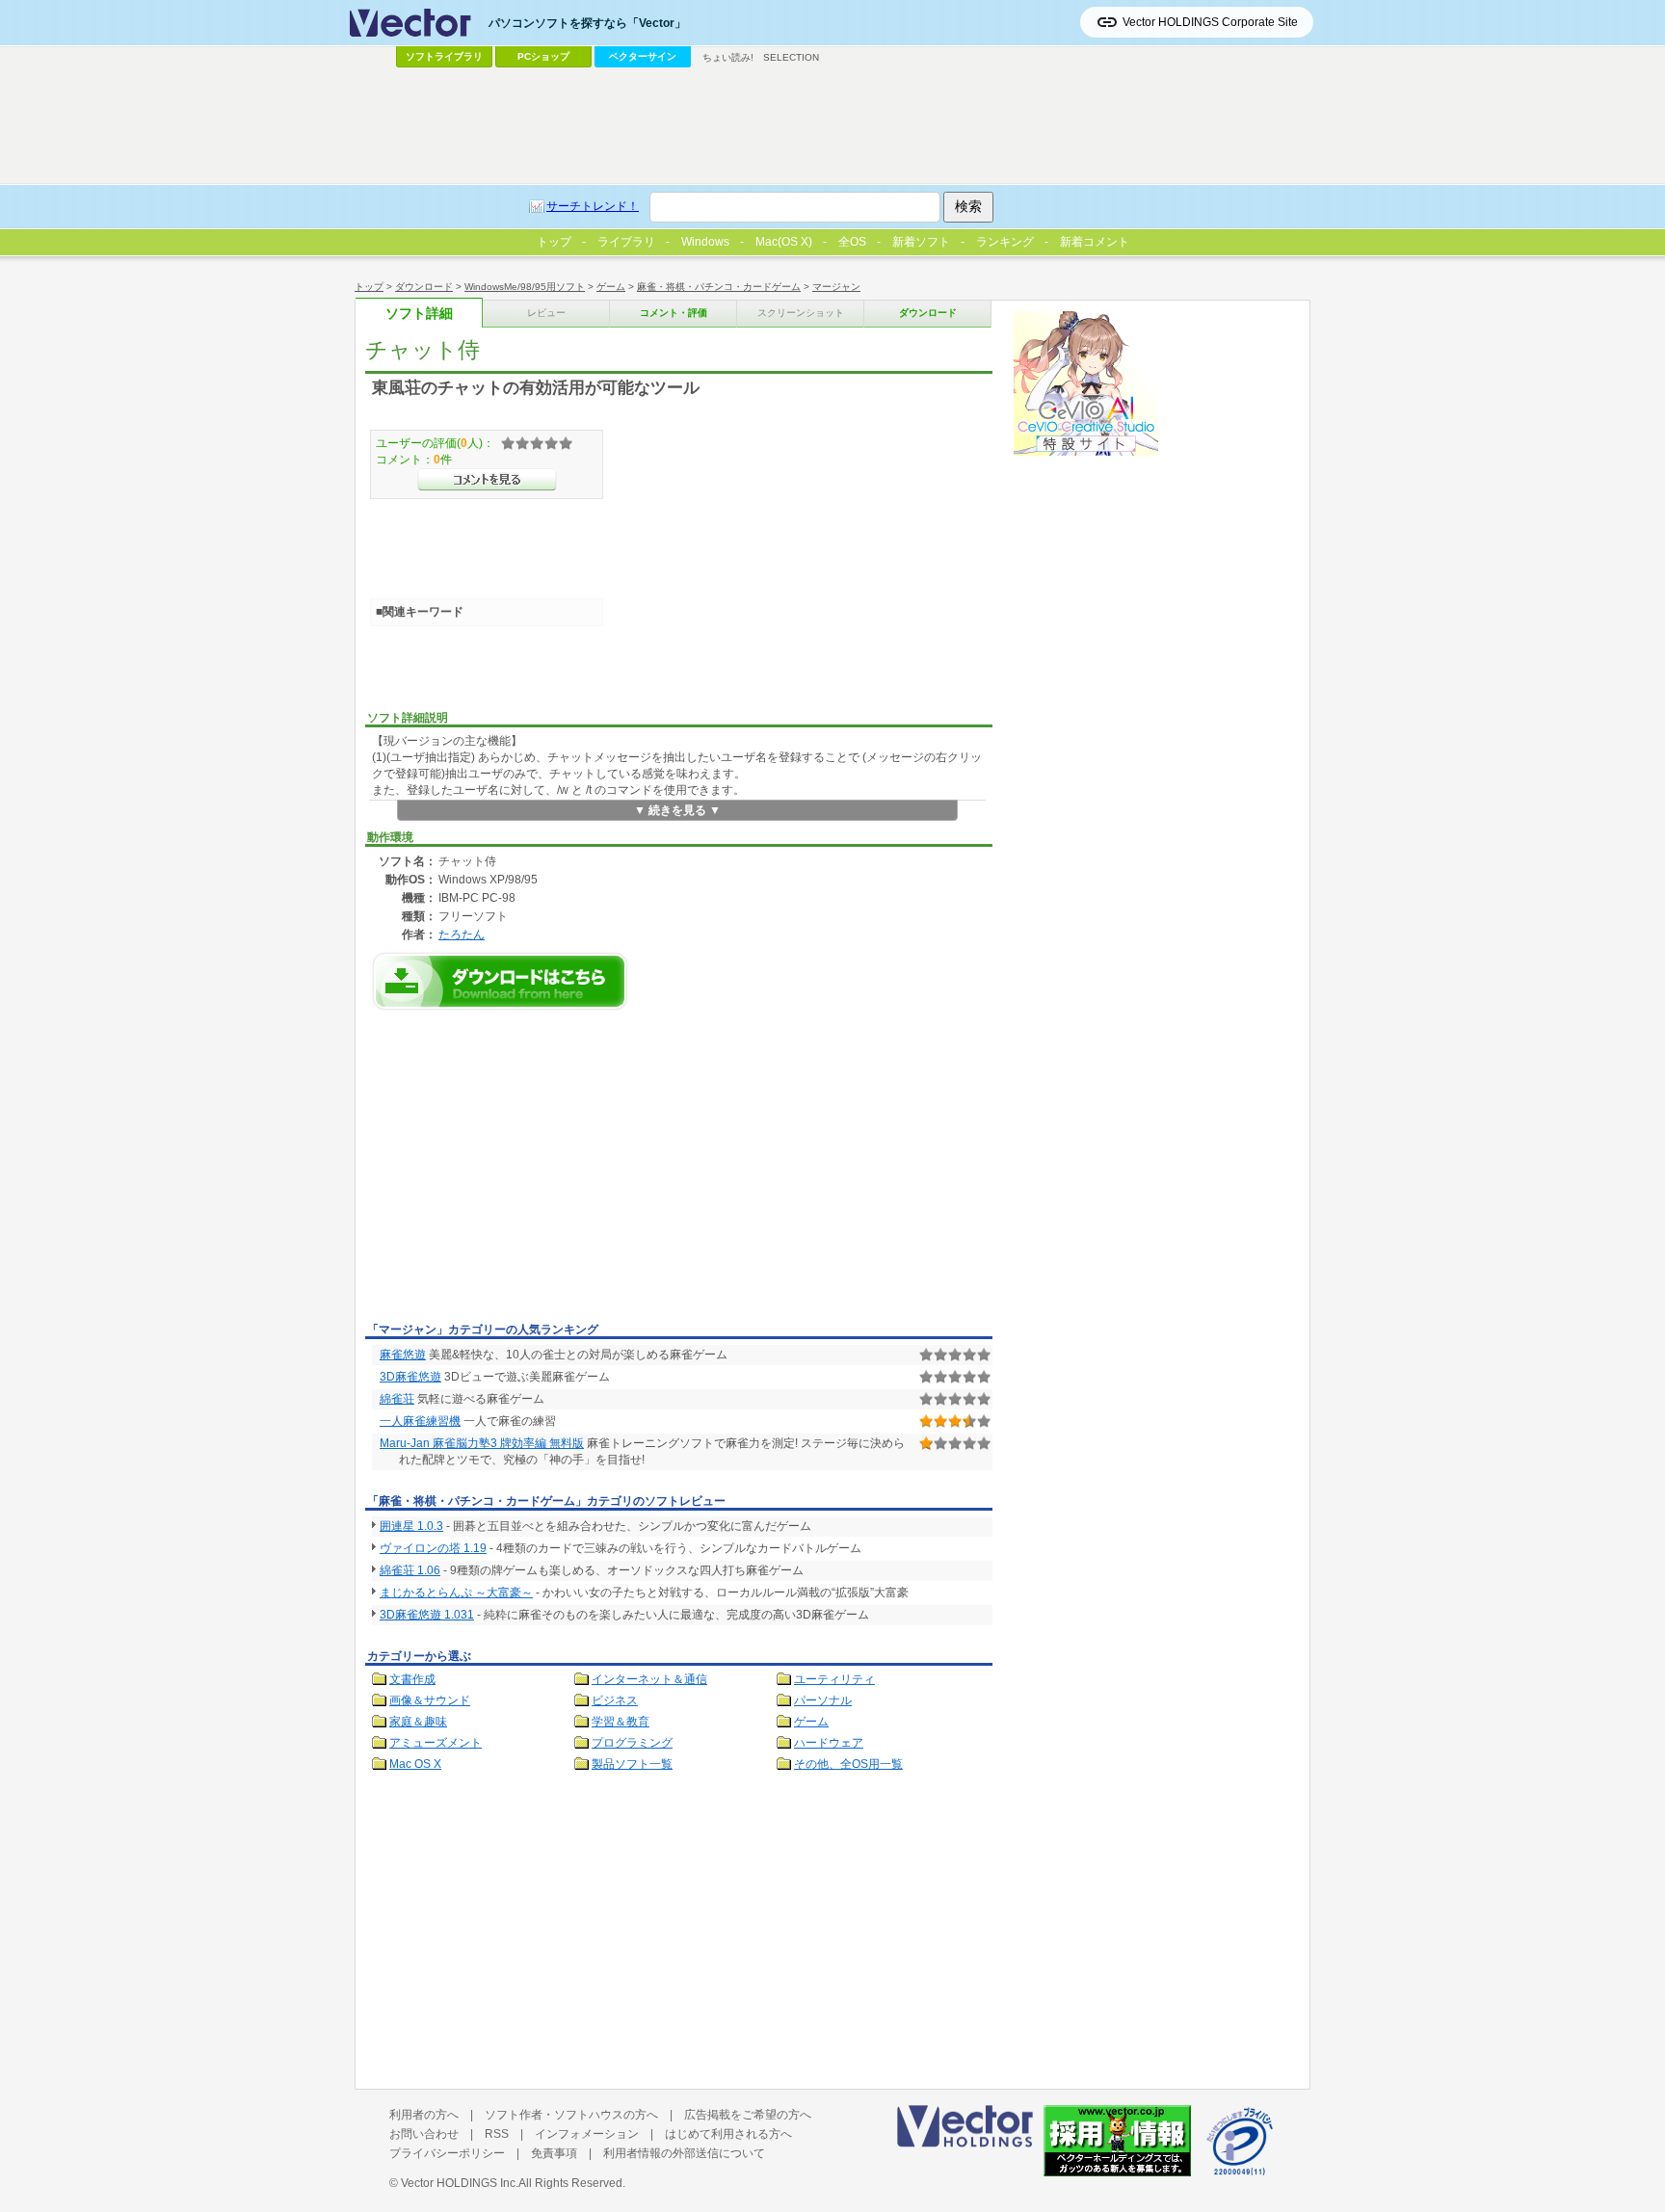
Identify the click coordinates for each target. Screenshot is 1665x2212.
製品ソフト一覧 (632, 1764)
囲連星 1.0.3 (411, 1526)
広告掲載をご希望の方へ (748, 2115)
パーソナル (823, 1700)
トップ (369, 287)
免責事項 (554, 2153)
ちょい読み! (728, 57)
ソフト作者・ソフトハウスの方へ (571, 2115)
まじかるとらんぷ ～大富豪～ (456, 1593)
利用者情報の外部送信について (684, 2153)
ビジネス (615, 1700)
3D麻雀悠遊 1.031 (427, 1615)
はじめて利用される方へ (728, 2134)
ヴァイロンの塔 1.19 (433, 1548)
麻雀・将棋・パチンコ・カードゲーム (719, 287)
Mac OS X (415, 1764)
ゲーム (611, 287)
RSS (497, 2134)
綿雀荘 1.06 (410, 1570)
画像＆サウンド (430, 1700)
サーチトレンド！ (593, 206)
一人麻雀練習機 (420, 1421)
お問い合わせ (424, 2134)
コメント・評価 (674, 313)
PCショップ (543, 56)
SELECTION (791, 57)
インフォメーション (587, 2134)
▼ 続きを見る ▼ (677, 810)
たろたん (462, 934)
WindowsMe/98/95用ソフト (525, 287)
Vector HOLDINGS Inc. (460, 2183)
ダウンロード (424, 287)
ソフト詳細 (419, 314)
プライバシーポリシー (447, 2153)
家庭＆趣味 (418, 1722)
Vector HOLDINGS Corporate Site (1210, 22)
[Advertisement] (527, 1172)
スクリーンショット (801, 313)
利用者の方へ (424, 2115)
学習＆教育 (621, 1722)
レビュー (546, 313)
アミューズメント (436, 1743)
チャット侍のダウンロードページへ (500, 981)
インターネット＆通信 (649, 1679)
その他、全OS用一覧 (848, 1764)
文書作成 (412, 1679)
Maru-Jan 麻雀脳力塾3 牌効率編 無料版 (482, 1443)
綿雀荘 (397, 1399)
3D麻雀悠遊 (410, 1377)
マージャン (836, 287)
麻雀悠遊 (403, 1355)
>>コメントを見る (487, 480)
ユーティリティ (834, 1679)
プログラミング (632, 1743)
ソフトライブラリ (444, 56)
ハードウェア (829, 1743)
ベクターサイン (643, 56)
